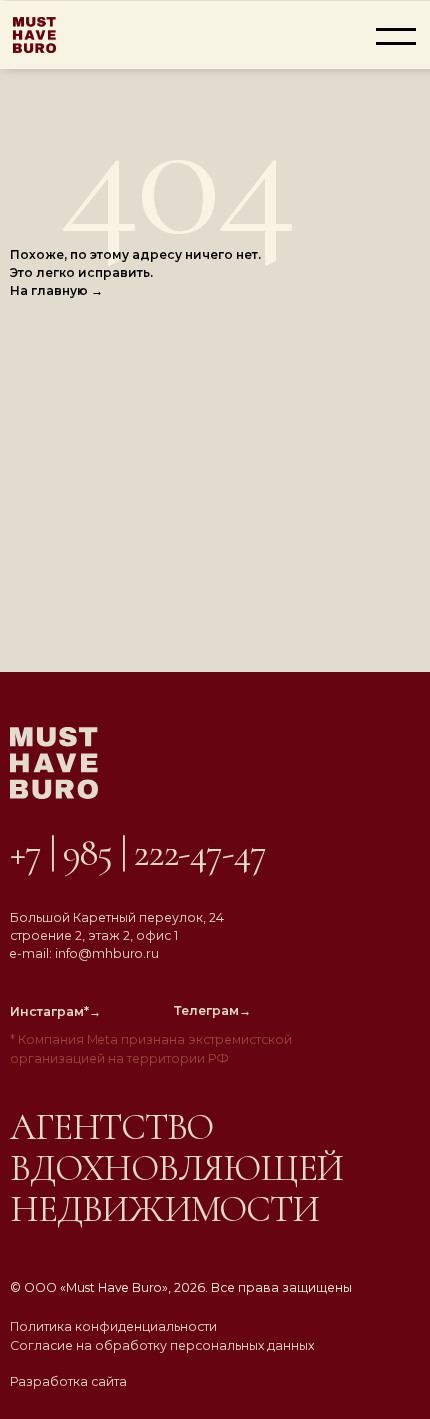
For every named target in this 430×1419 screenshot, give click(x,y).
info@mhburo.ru (107, 953)
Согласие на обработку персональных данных (162, 1345)
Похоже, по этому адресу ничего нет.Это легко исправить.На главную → (135, 272)
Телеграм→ (212, 1010)
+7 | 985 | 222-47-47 (137, 852)
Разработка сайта (68, 1381)
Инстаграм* (55, 1011)
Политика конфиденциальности (113, 1326)
